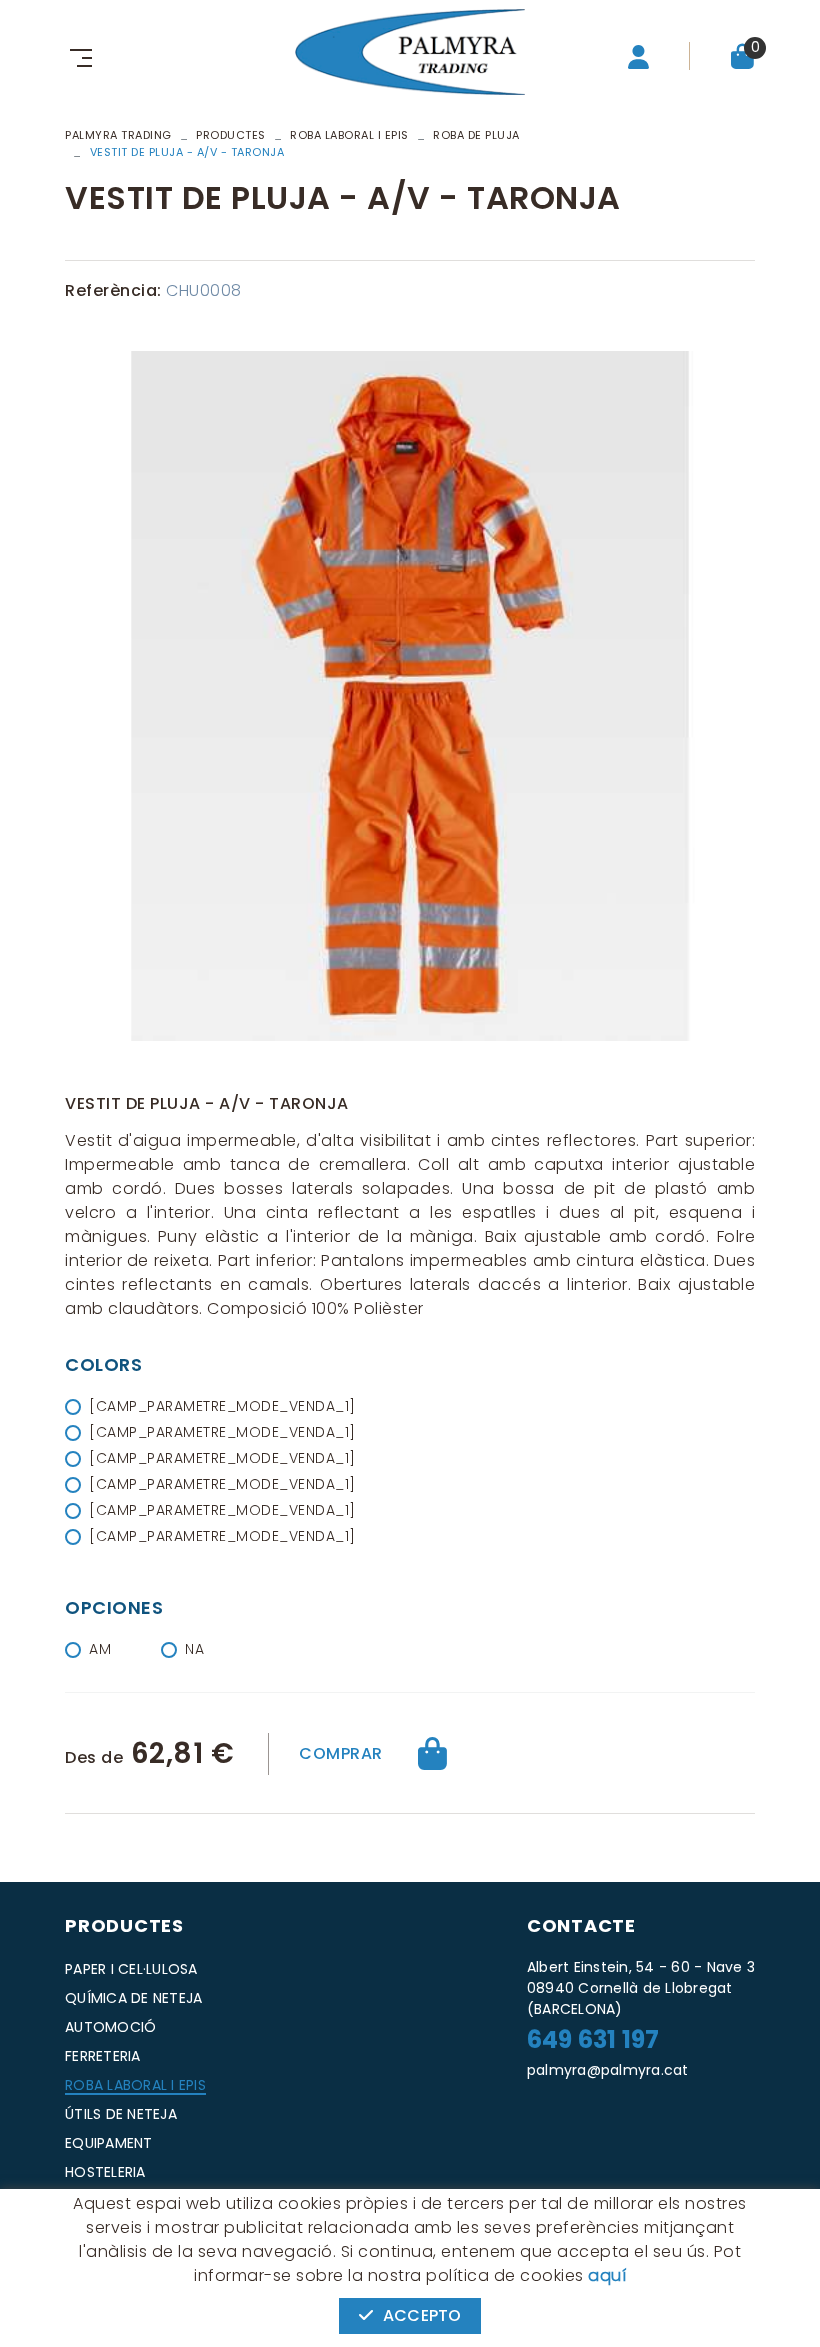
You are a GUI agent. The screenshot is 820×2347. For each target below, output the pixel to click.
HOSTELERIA (105, 2172)
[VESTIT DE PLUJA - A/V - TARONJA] (410, 696)
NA (194, 1649)
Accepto (422, 2315)
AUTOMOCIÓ (110, 2027)
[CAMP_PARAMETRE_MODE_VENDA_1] (222, 1406)
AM (100, 1649)
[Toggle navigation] (77, 55)
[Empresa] (410, 52)
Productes (231, 135)
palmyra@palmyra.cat (608, 2070)
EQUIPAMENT (109, 2143)
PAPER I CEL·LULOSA (131, 1969)
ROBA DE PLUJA (476, 135)
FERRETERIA (103, 2056)
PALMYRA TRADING (118, 135)
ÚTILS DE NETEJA (121, 2114)
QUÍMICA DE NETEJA (133, 1998)
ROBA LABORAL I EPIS (349, 135)
